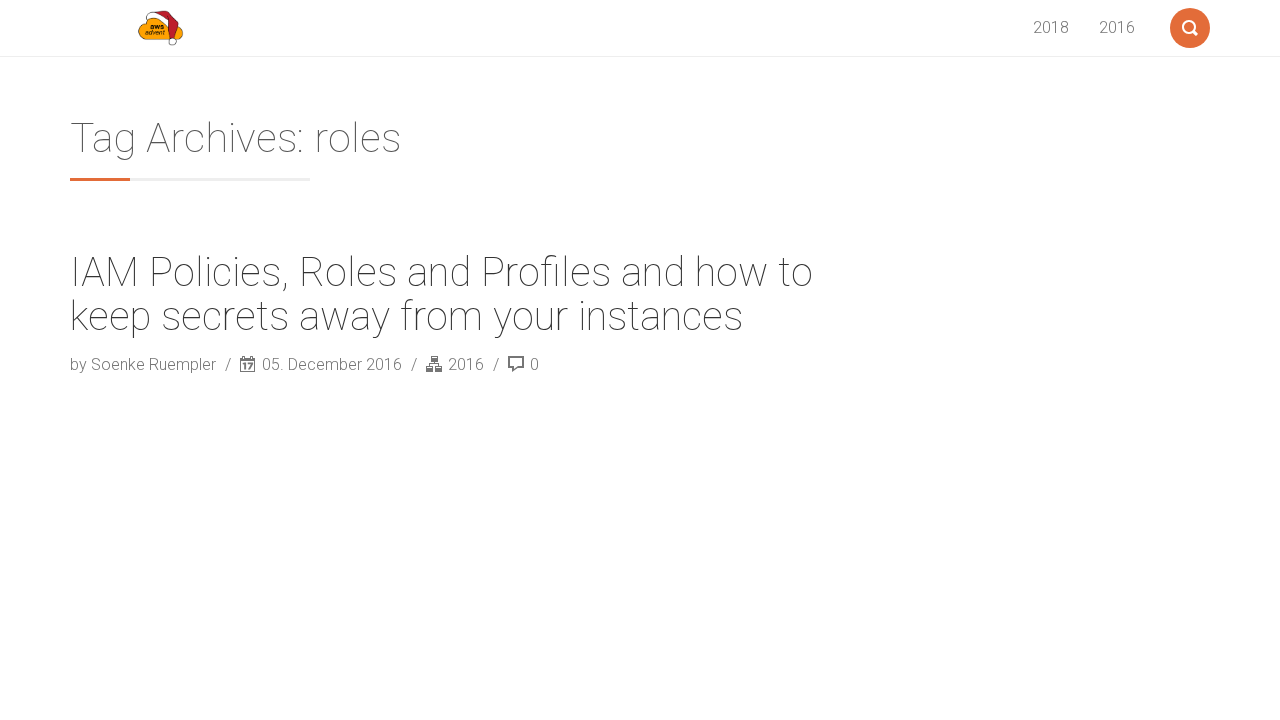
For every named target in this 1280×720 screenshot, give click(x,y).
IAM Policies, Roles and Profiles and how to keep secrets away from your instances (441, 294)
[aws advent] (160, 28)
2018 (1051, 27)
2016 (1117, 27)
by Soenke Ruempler (145, 364)
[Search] (1190, 24)
